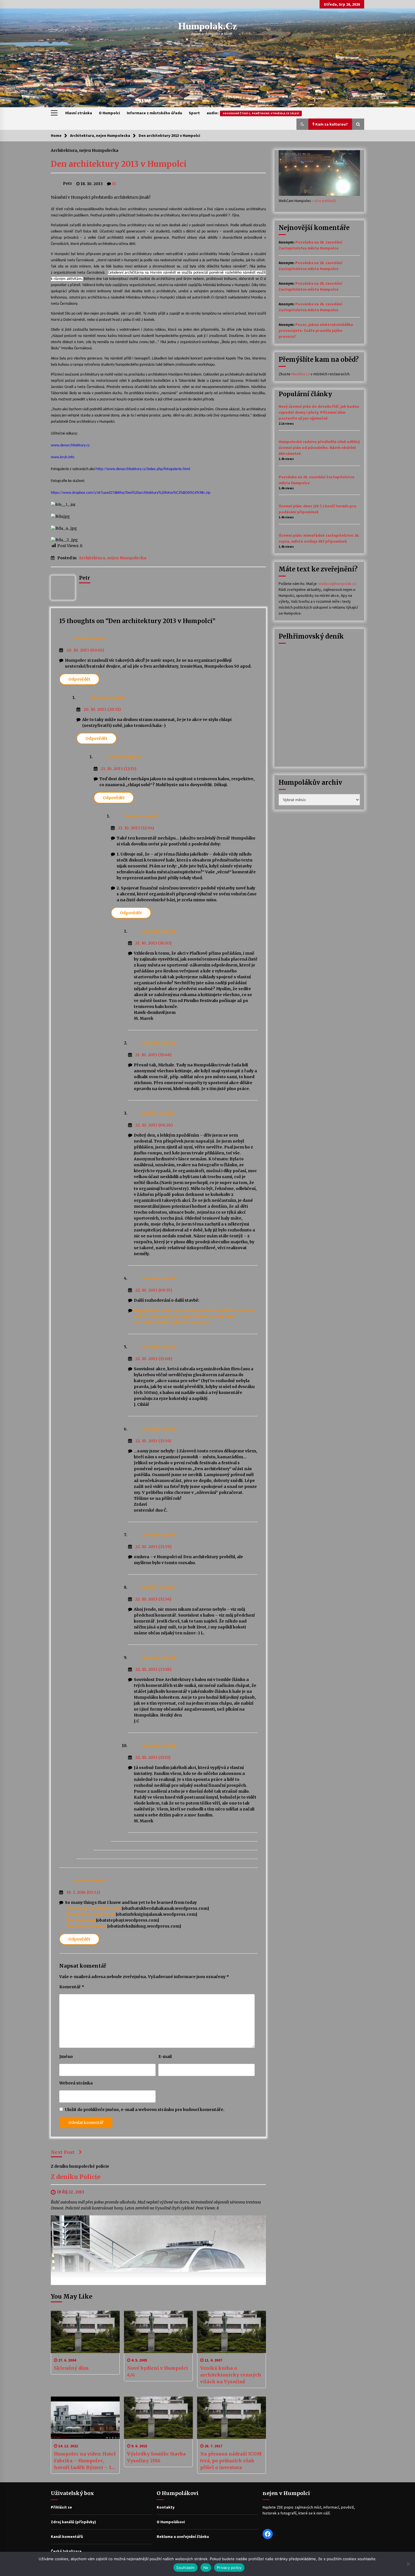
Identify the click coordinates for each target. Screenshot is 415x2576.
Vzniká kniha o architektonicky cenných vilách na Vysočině (231, 2375)
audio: (253, 113)
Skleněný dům (71, 2368)
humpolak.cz (208, 26)
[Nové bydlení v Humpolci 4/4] (158, 2332)
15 (114, 184)
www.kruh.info (63, 457)
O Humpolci (109, 113)
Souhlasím (185, 2568)
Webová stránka (76, 2083)
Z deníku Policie (76, 2177)
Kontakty (166, 2507)
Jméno (66, 2057)
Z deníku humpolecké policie (80, 2166)
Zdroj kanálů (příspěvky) (73, 2522)
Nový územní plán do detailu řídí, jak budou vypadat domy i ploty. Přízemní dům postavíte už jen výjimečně (319, 412)
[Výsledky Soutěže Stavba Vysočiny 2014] (158, 2418)
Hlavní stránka (79, 113)
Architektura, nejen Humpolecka (85, 150)
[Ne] (408, 2564)
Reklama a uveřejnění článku (183, 2536)
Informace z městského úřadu (154, 113)
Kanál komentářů (67, 2536)
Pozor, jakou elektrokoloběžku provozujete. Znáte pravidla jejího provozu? (316, 330)
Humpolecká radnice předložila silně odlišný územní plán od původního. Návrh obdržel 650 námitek (319, 448)
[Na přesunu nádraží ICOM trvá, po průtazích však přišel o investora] (231, 2418)
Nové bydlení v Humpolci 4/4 (157, 2371)
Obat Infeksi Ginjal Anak (90, 1914)
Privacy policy (229, 2568)
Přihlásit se (61, 2507)
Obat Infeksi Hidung (86, 1926)
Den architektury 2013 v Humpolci (119, 164)
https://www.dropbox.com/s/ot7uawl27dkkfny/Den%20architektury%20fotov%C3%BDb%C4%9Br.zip (131, 493)
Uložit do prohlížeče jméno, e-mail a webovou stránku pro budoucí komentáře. (145, 2110)
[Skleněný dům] (85, 2332)
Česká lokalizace (66, 2551)
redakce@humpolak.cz (337, 584)
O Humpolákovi (171, 2522)
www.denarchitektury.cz (70, 445)
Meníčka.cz (301, 374)
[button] (302, 124)
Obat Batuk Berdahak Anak (93, 1908)
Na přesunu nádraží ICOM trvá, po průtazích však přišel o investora (231, 2461)
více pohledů (325, 201)
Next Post (63, 2152)
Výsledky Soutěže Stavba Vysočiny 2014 (156, 2457)
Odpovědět (79, 679)
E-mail (165, 2057)
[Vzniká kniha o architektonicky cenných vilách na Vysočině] (231, 2332)
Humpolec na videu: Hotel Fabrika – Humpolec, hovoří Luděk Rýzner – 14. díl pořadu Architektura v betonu (85, 2461)
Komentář (72, 1987)
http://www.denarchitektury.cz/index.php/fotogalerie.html (143, 469)
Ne (206, 2568)
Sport (194, 113)
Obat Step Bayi (80, 1920)
